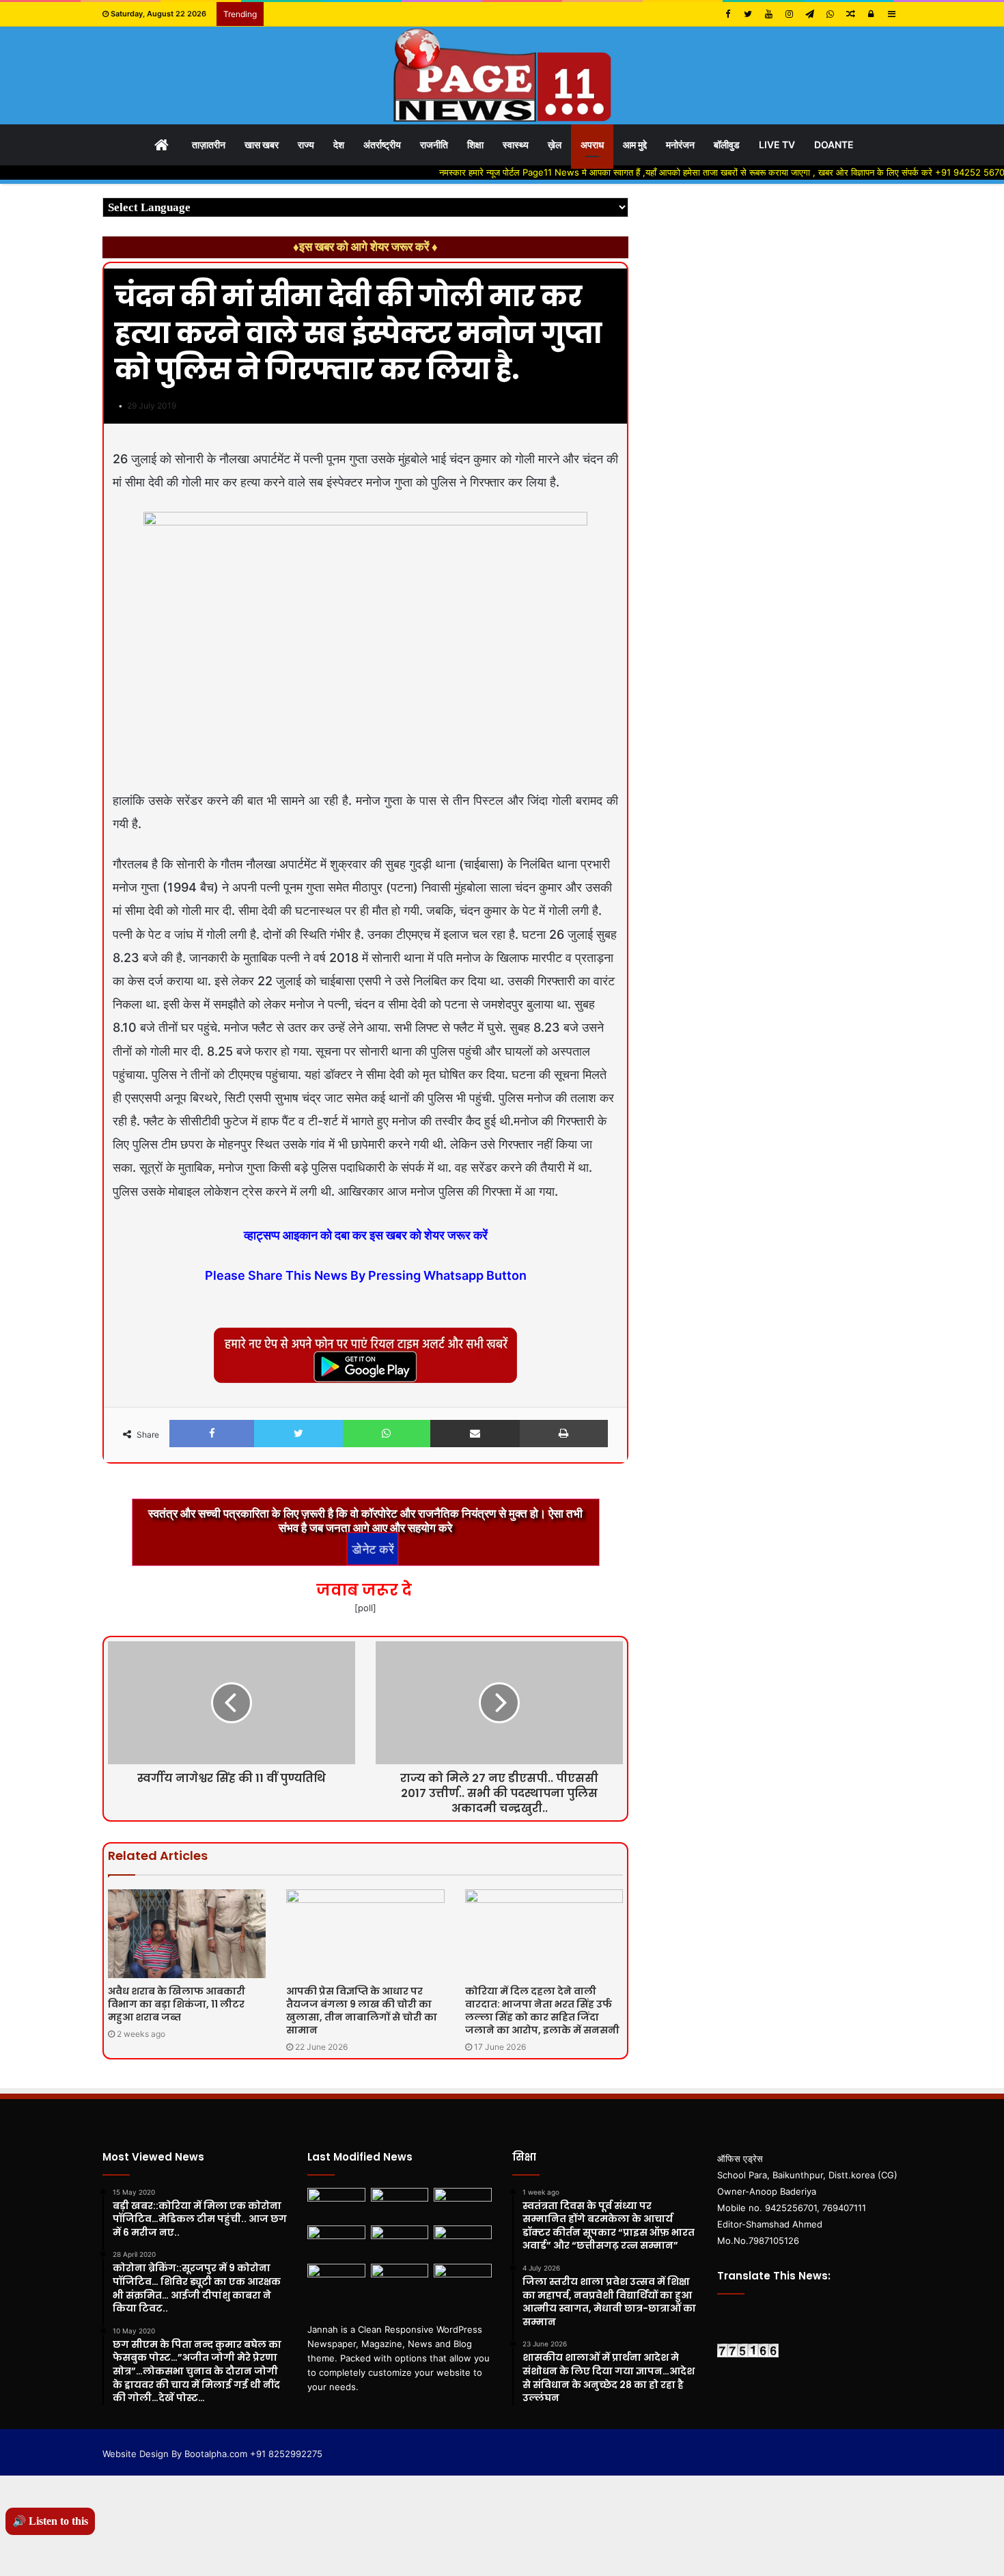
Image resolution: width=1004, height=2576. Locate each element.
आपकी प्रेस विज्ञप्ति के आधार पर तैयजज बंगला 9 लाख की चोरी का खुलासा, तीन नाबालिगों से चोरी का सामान (362, 2011)
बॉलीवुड (727, 145)
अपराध (592, 145)
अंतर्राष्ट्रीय (382, 145)
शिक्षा (475, 145)
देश (339, 145)
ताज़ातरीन (209, 145)
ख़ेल (555, 145)
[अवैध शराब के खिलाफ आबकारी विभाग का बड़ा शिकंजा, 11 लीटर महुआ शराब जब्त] (187, 1934)
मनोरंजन (680, 145)
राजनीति (434, 145)
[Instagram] (789, 14)
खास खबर (262, 145)
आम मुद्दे (635, 145)
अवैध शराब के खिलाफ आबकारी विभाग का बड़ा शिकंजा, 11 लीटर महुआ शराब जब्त (177, 2004)
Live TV (777, 145)
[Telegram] (809, 14)
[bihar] (502, 76)
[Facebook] (727, 14)
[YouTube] (768, 14)
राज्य (306, 145)
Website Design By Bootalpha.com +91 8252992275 (212, 2454)
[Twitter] (748, 14)
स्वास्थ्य (516, 145)
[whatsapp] (830, 14)
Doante (834, 145)
